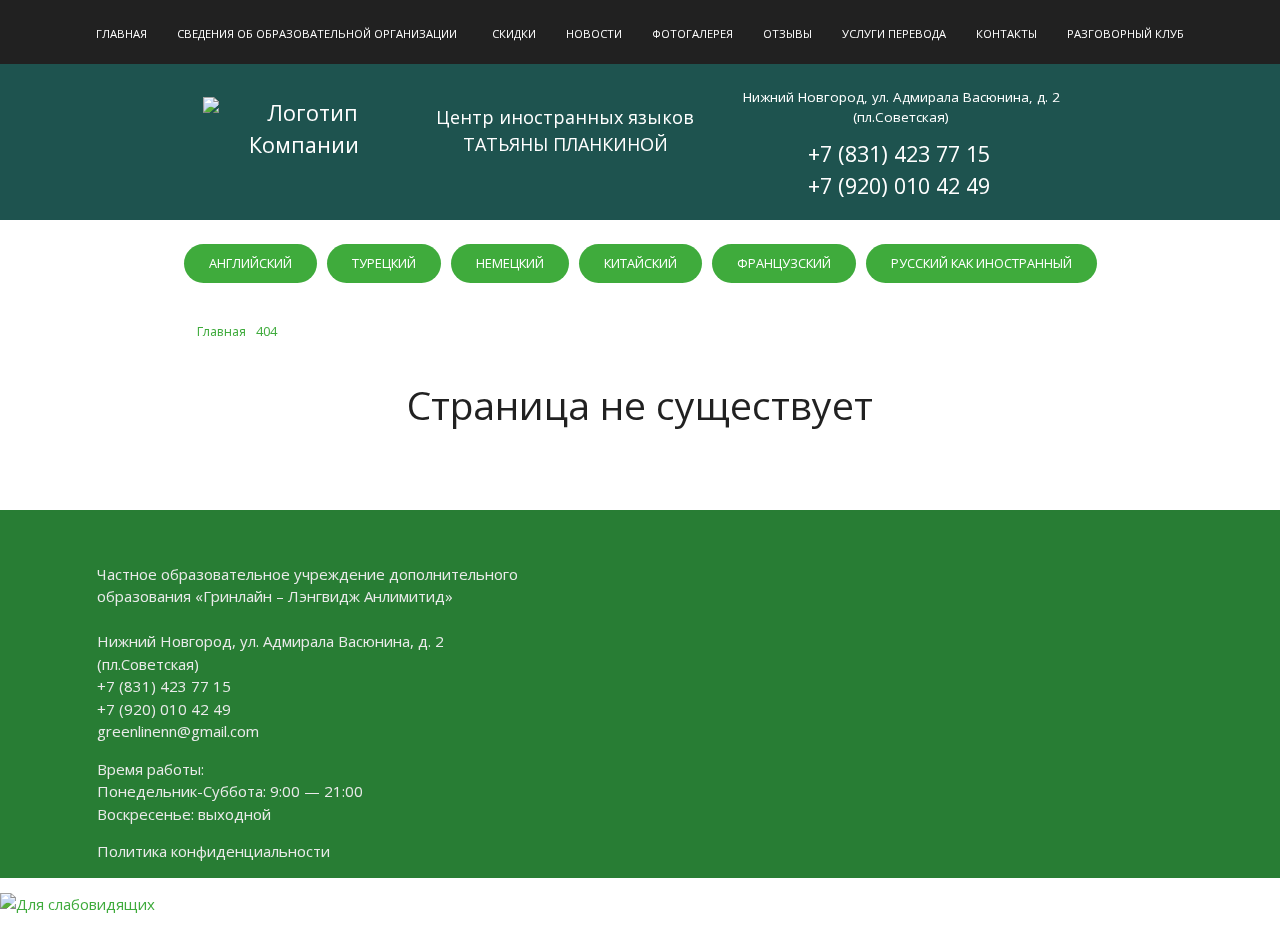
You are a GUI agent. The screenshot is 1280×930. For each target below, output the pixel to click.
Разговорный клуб (1125, 33)
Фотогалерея (692, 33)
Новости (594, 33)
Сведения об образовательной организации (317, 33)
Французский (784, 263)
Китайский (640, 263)
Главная (121, 33)
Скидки (514, 33)
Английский (250, 263)
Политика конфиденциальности (213, 851)
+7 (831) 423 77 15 (899, 153)
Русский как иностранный (981, 263)
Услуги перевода (894, 33)
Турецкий (384, 263)
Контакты (1006, 33)
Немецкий (510, 263)
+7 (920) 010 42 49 (899, 185)
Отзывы (787, 33)
